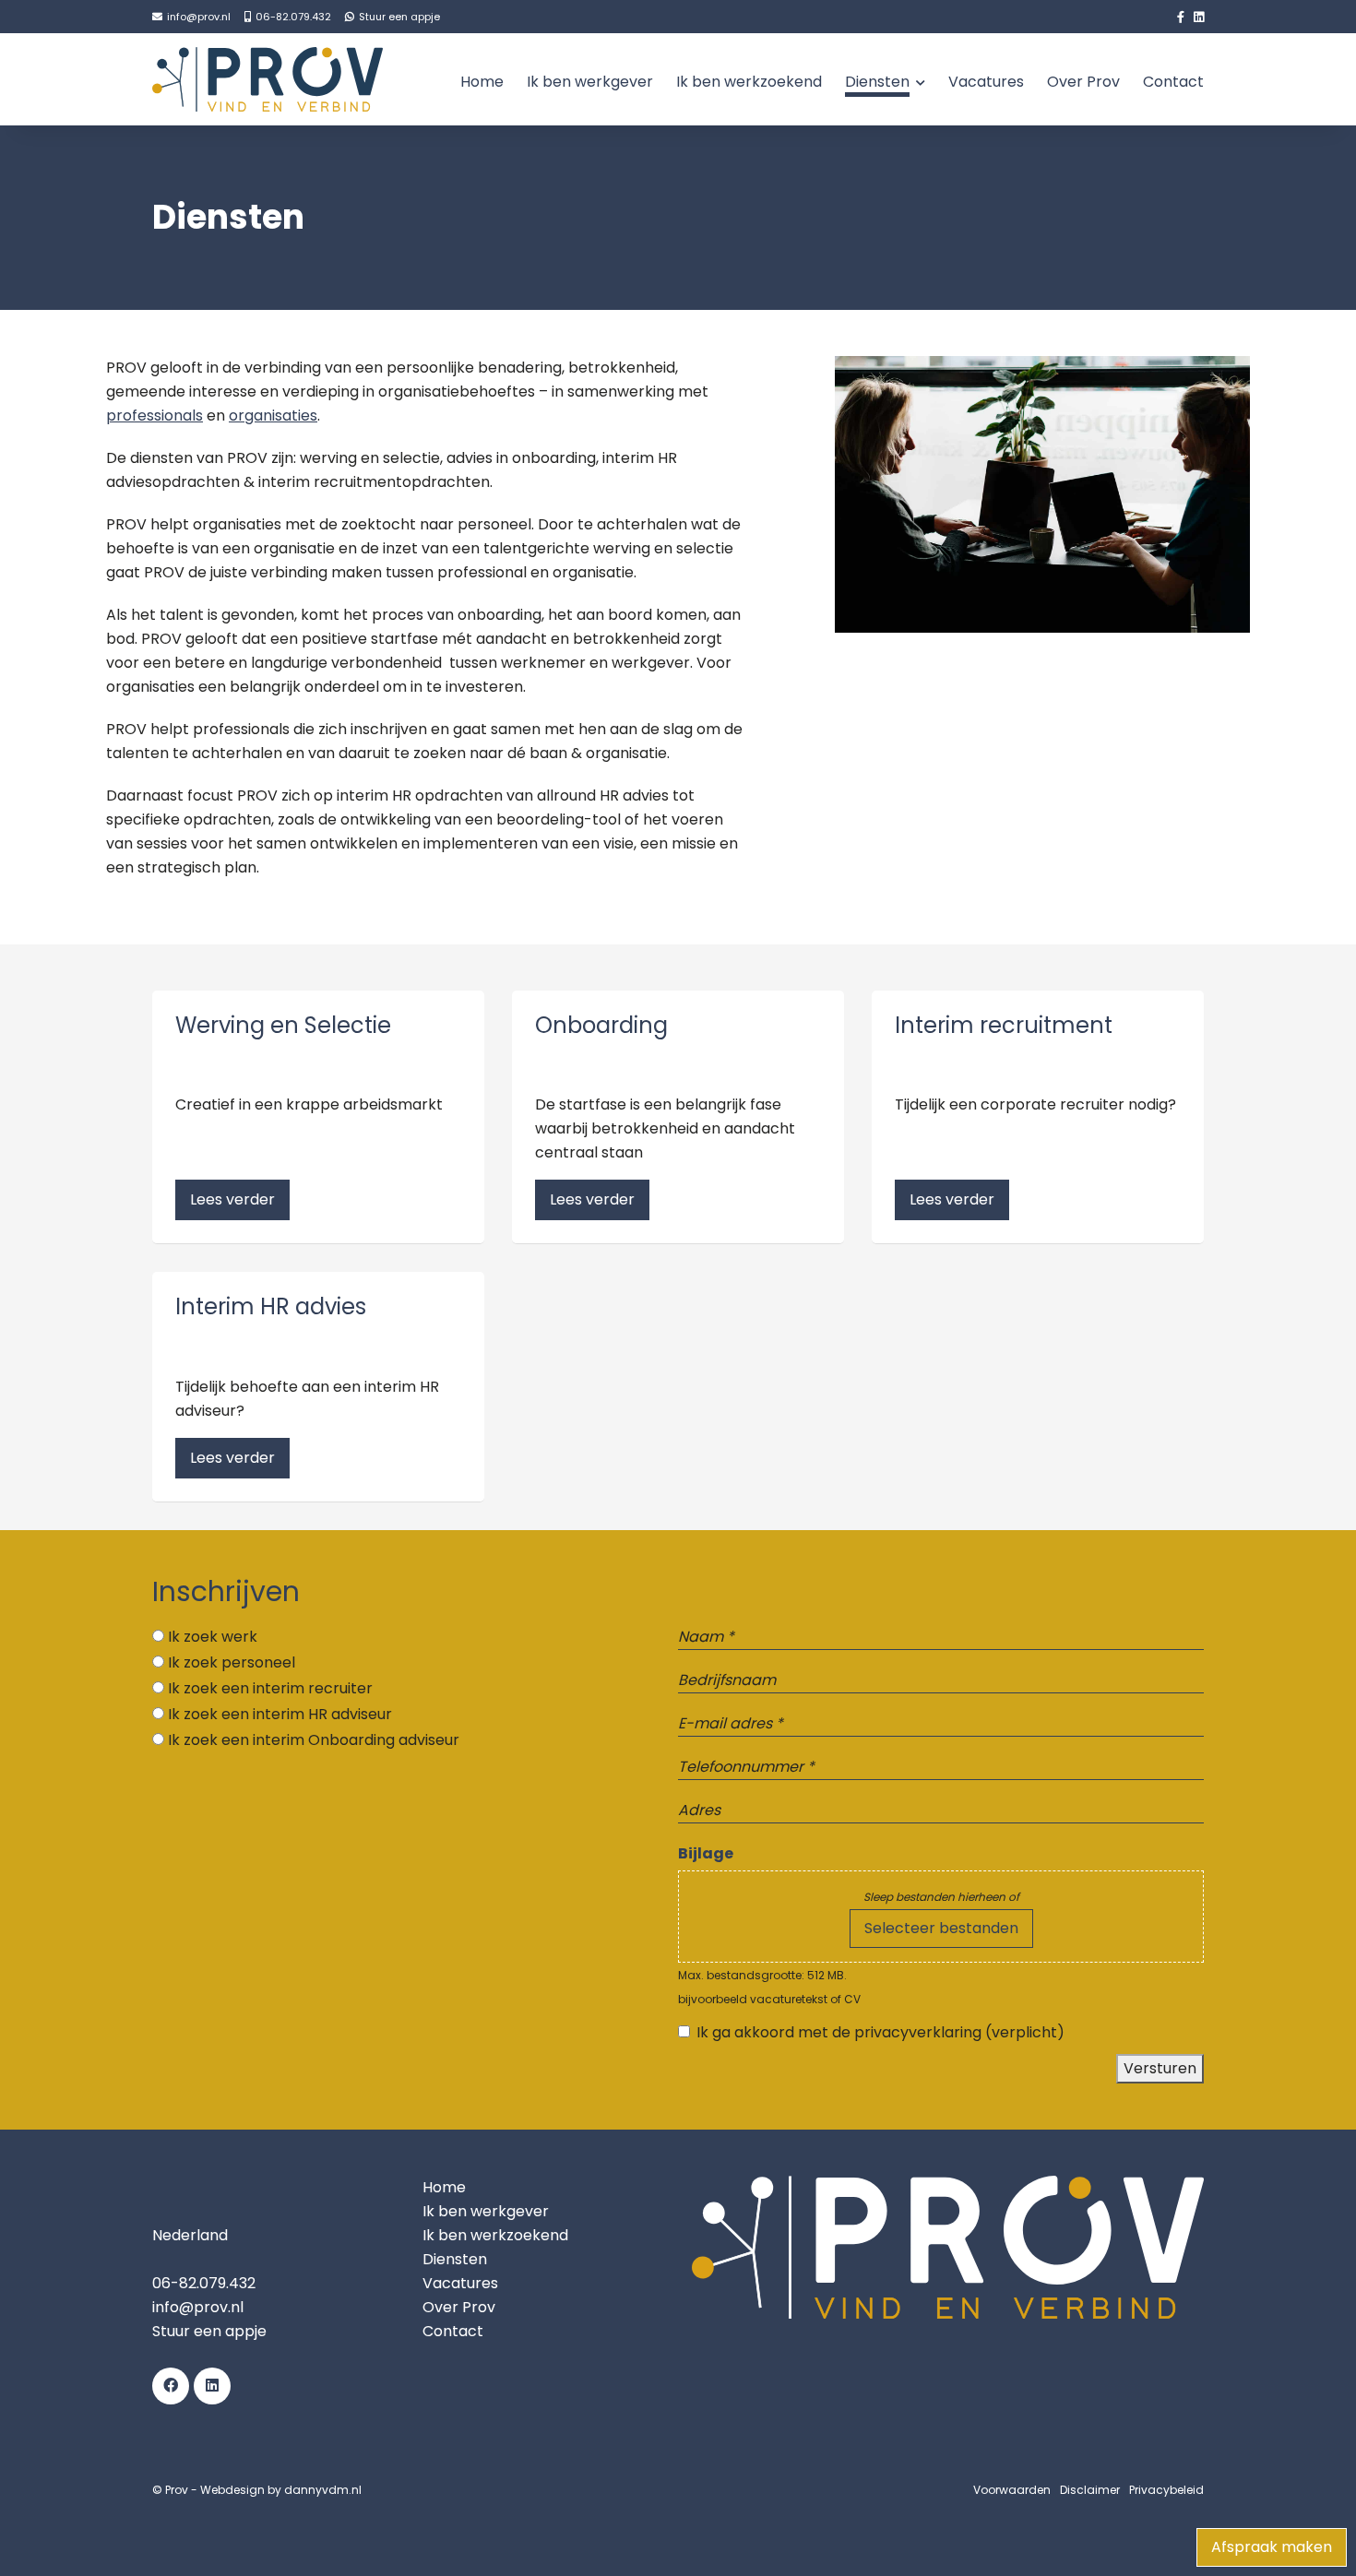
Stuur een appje (209, 2331)
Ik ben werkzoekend (749, 82)
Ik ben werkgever (590, 82)
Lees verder (232, 1199)
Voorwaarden (1012, 2490)
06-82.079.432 (204, 2283)
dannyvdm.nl (323, 2490)
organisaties (273, 415)
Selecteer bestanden (941, 1928)
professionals (155, 415)
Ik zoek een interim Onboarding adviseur (314, 1740)
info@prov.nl (198, 2307)
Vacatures (986, 82)
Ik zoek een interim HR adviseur (280, 1714)
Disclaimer (1090, 2490)
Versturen (1160, 2068)
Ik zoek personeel (232, 1662)
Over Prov (1083, 82)
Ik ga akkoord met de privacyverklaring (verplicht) (880, 2032)
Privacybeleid (1166, 2490)
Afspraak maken (1272, 2547)
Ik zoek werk (213, 1637)
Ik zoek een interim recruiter (270, 1688)
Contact (1173, 82)
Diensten (877, 82)
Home (482, 82)
